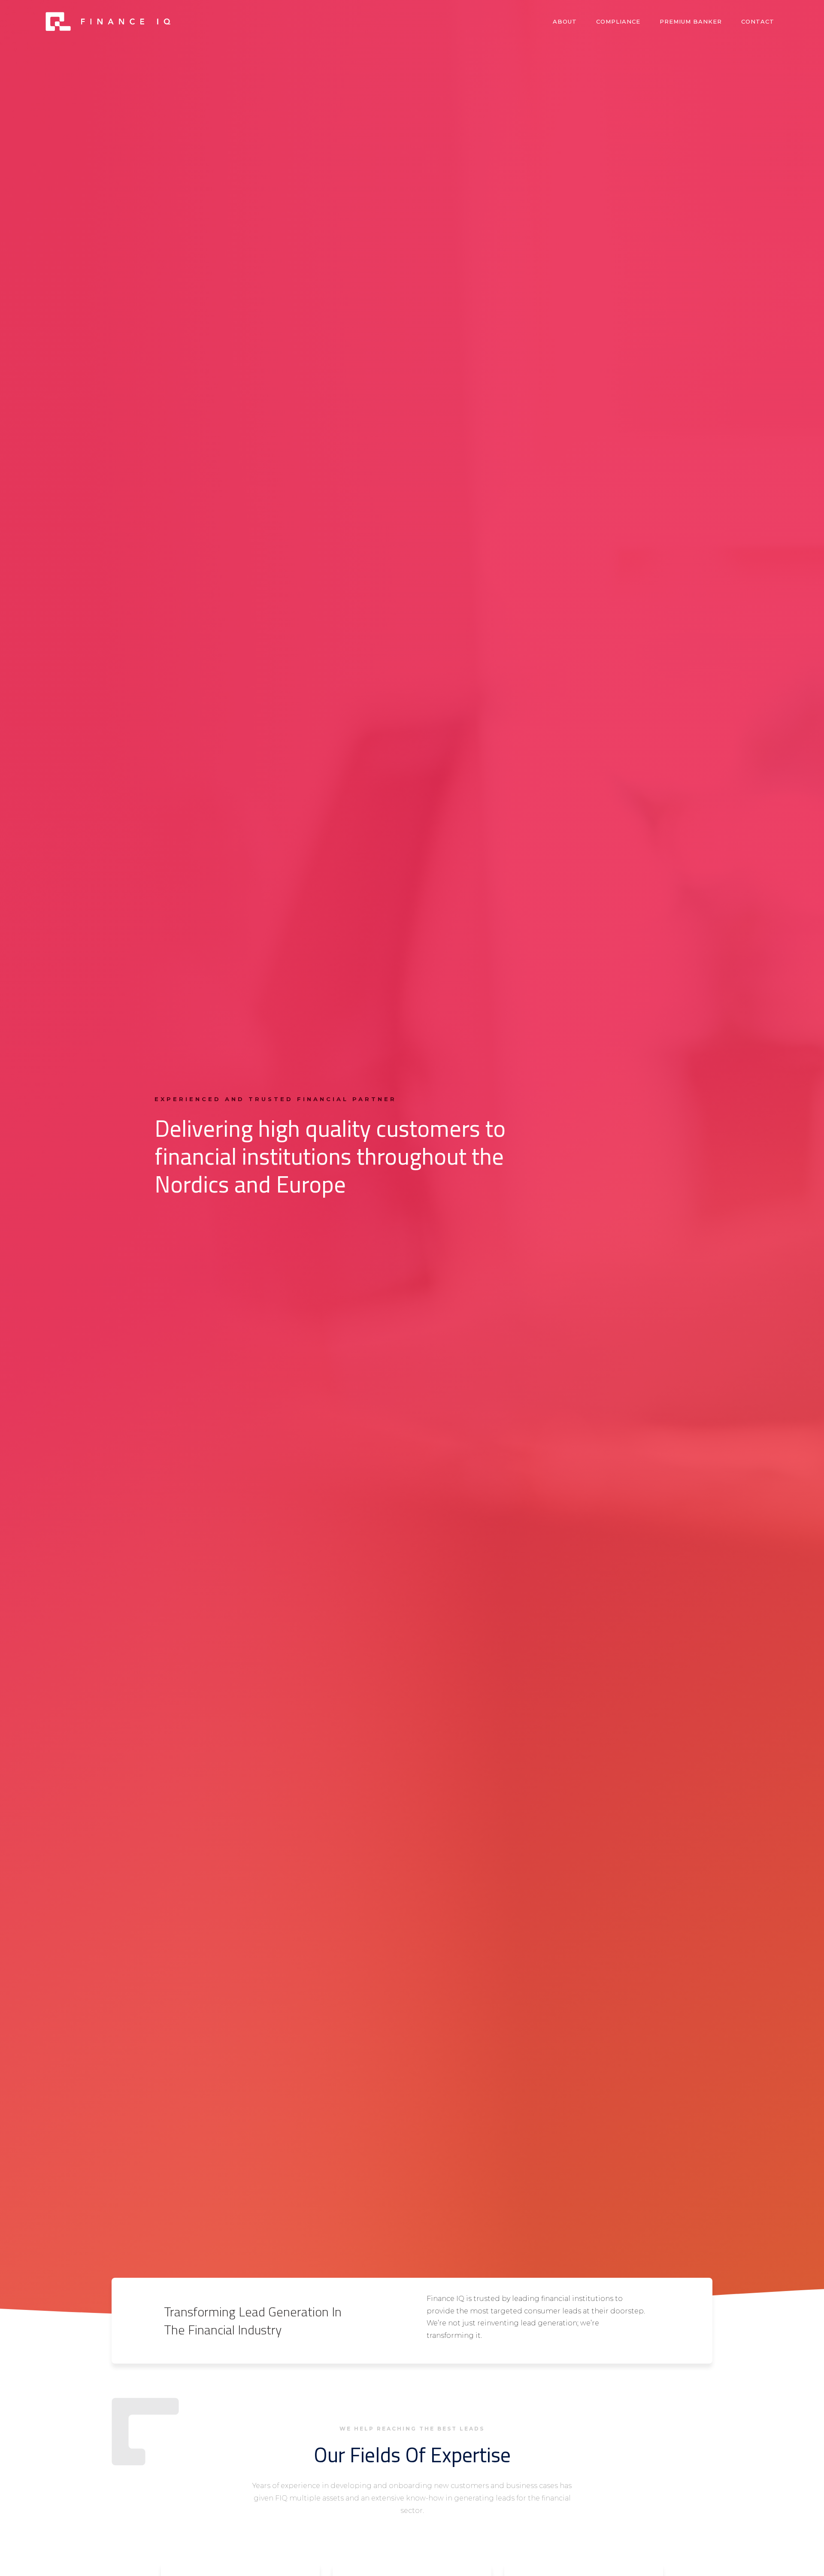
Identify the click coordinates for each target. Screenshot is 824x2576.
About (565, 21)
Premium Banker (691, 21)
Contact (758, 21)
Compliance (618, 21)
